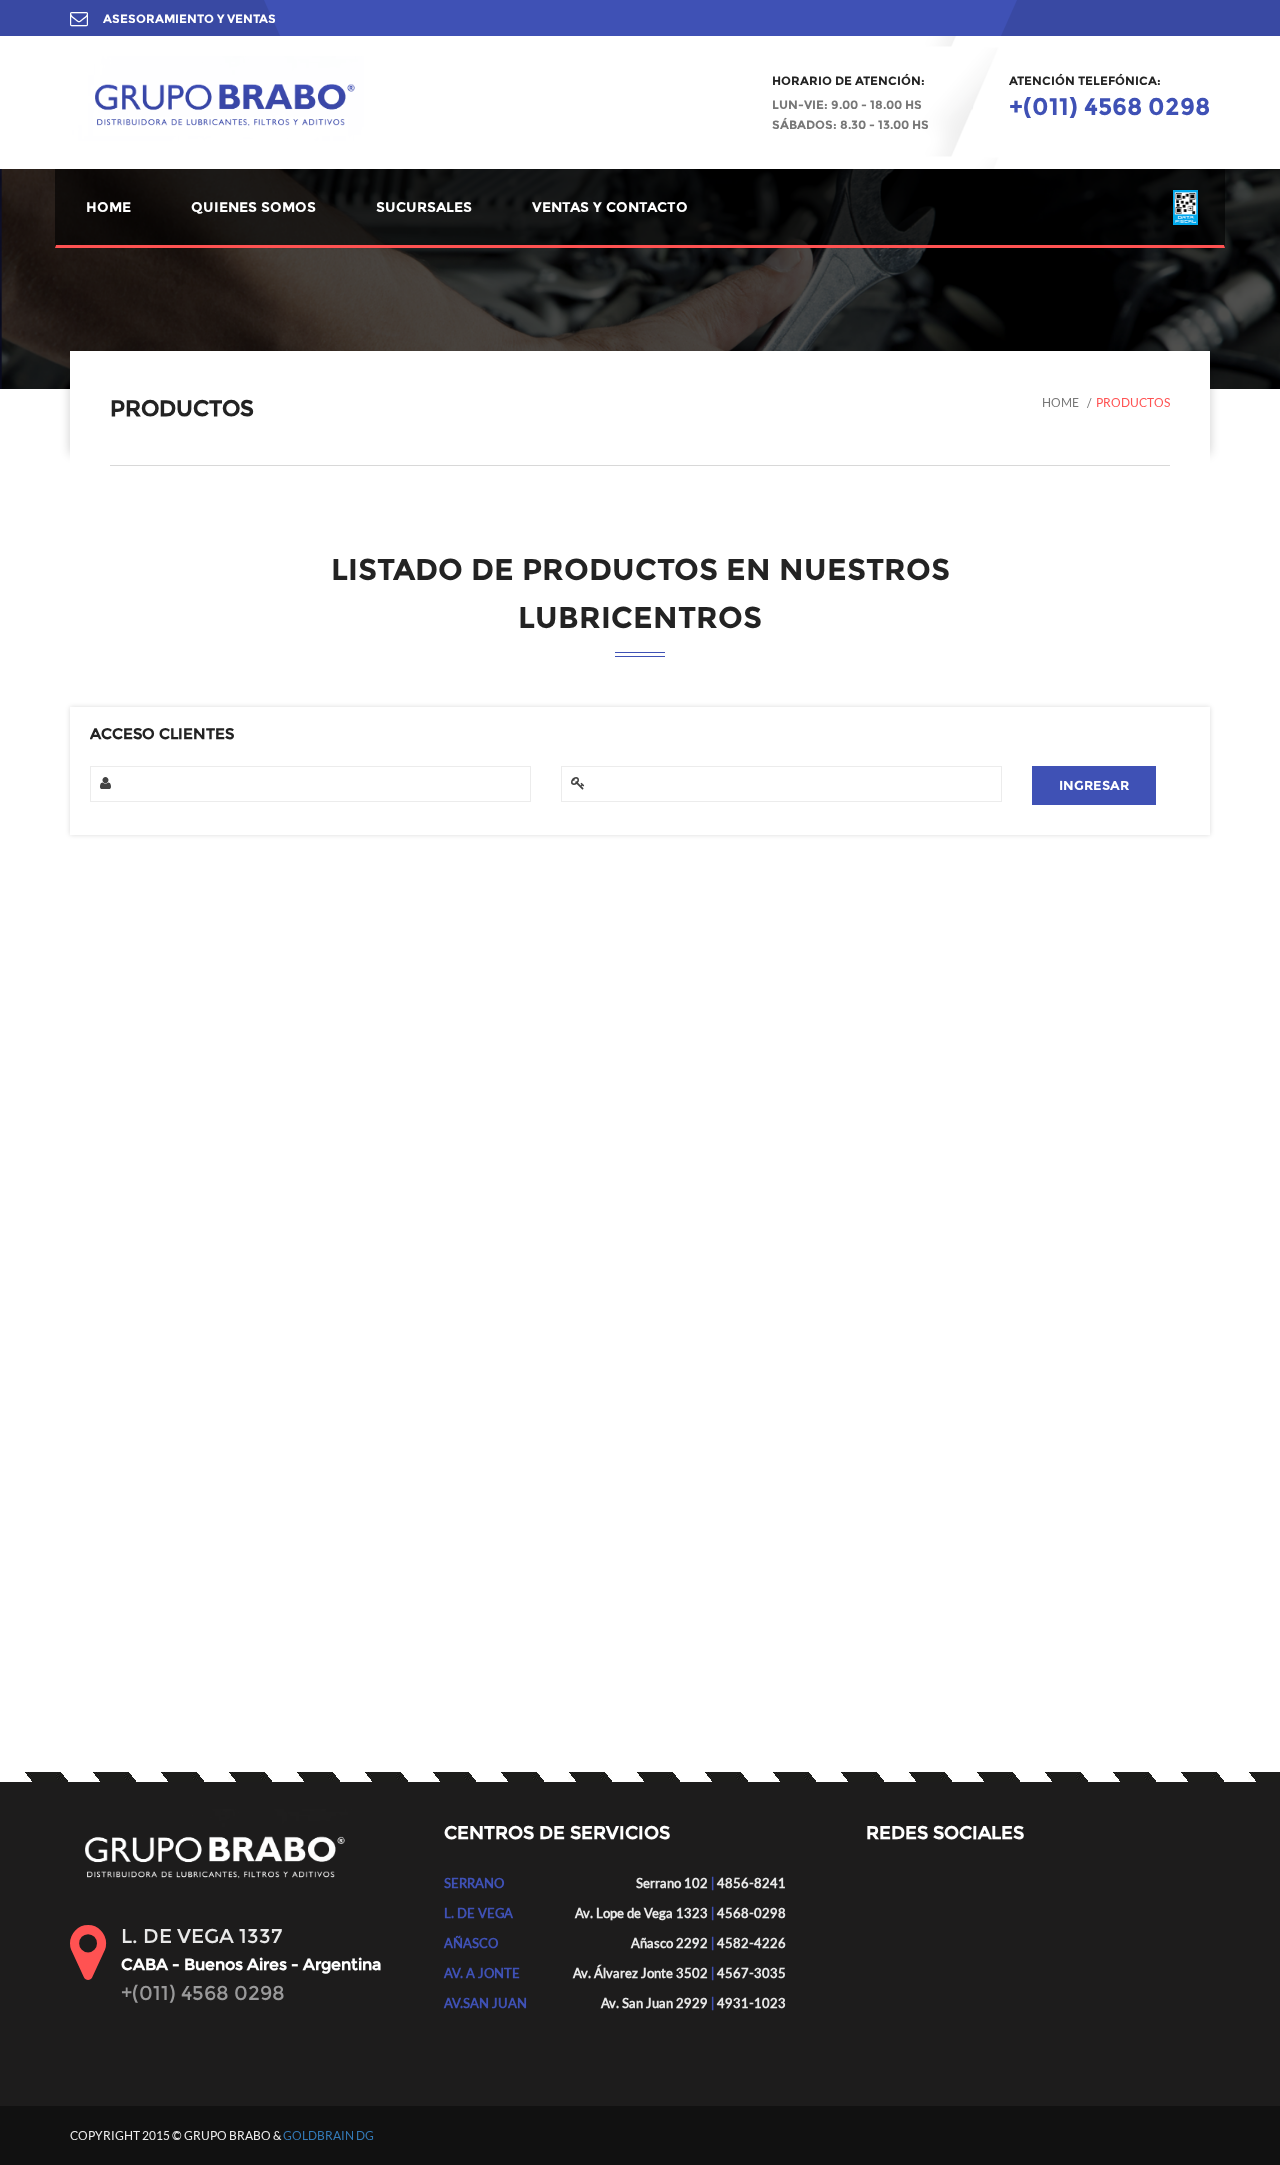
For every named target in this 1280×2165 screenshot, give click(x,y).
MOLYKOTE (141, 1198)
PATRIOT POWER (157, 1243)
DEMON (130, 1109)
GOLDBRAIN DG (328, 2135)
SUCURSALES (424, 207)
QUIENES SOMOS (253, 207)
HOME (108, 207)
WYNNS (129, 1333)
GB (114, 1378)
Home (1060, 402)
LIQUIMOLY (140, 1154)
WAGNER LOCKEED (166, 1288)
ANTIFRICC (139, 1019)
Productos (1133, 402)
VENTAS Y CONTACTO (610, 207)
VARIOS (128, 1064)
